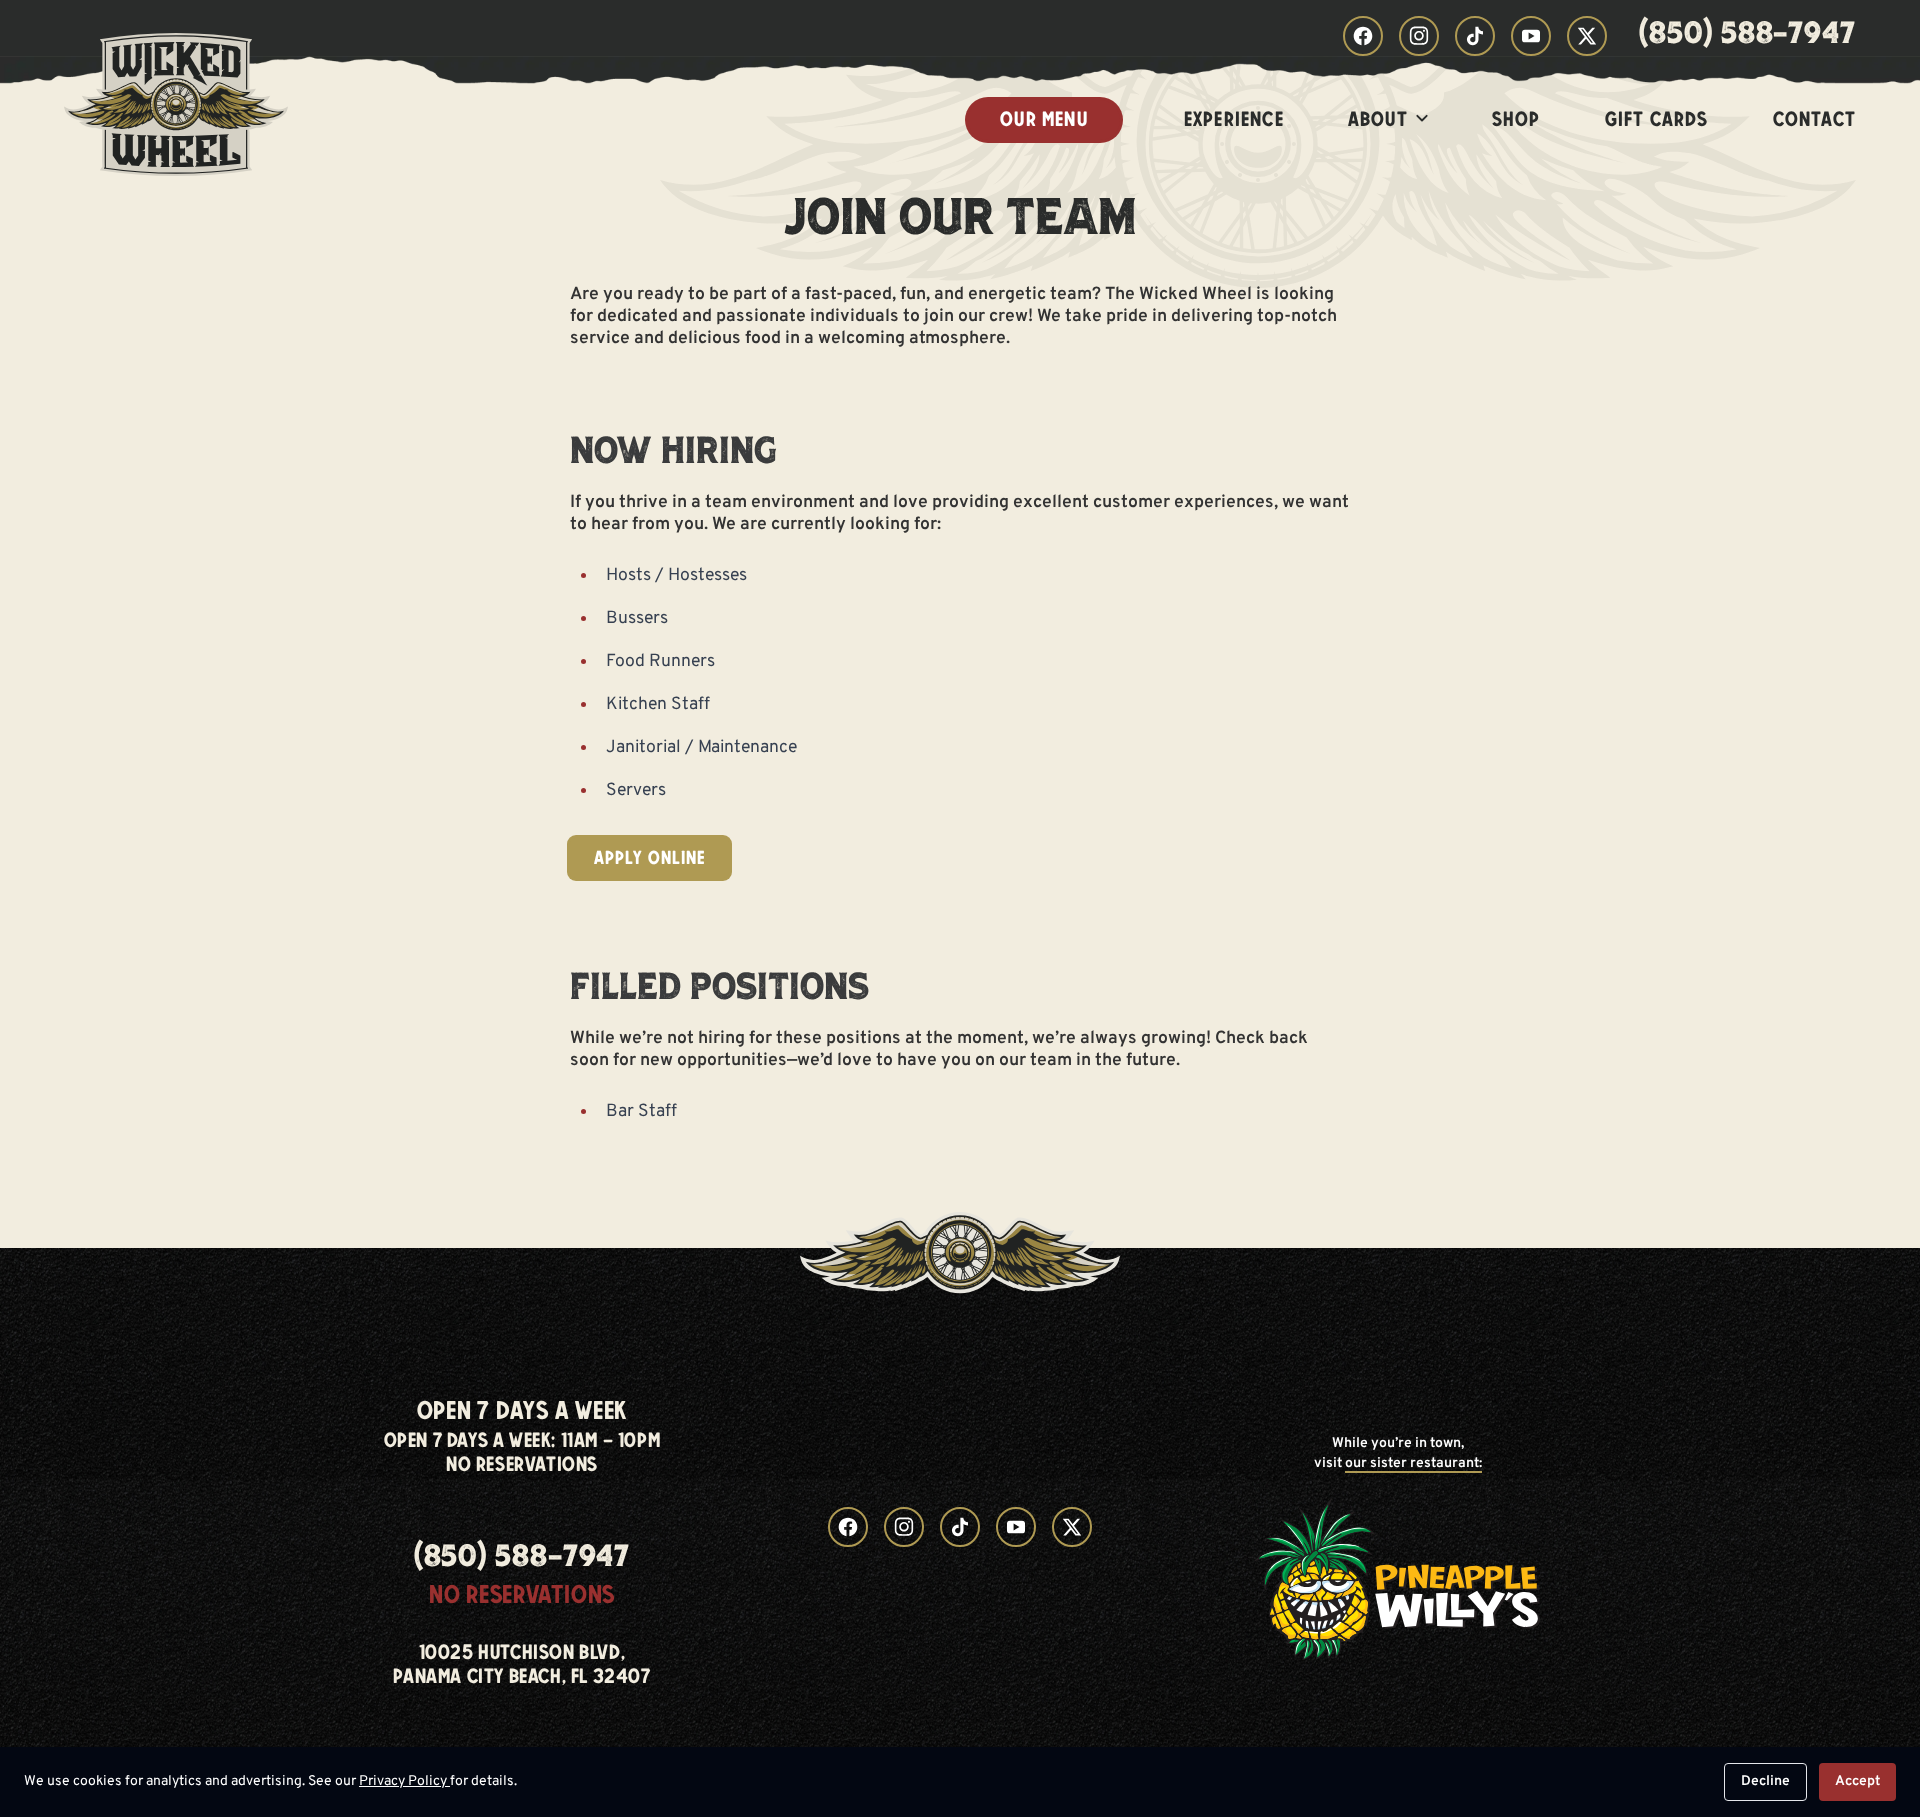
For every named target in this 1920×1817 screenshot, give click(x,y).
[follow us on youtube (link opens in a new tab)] (1531, 36)
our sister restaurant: (1413, 1463)
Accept (1857, 1781)
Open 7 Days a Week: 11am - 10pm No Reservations (522, 1453)
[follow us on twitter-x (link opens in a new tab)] (1587, 36)
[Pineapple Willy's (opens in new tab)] (1398, 1579)
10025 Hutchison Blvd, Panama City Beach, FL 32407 (521, 1665)
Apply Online (649, 858)
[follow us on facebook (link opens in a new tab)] (1363, 36)
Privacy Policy (404, 1781)
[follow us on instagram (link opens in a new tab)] (1419, 36)
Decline (1765, 1781)
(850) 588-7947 (1747, 36)
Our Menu (1044, 119)
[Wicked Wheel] (176, 120)
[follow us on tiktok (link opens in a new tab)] (1475, 36)
